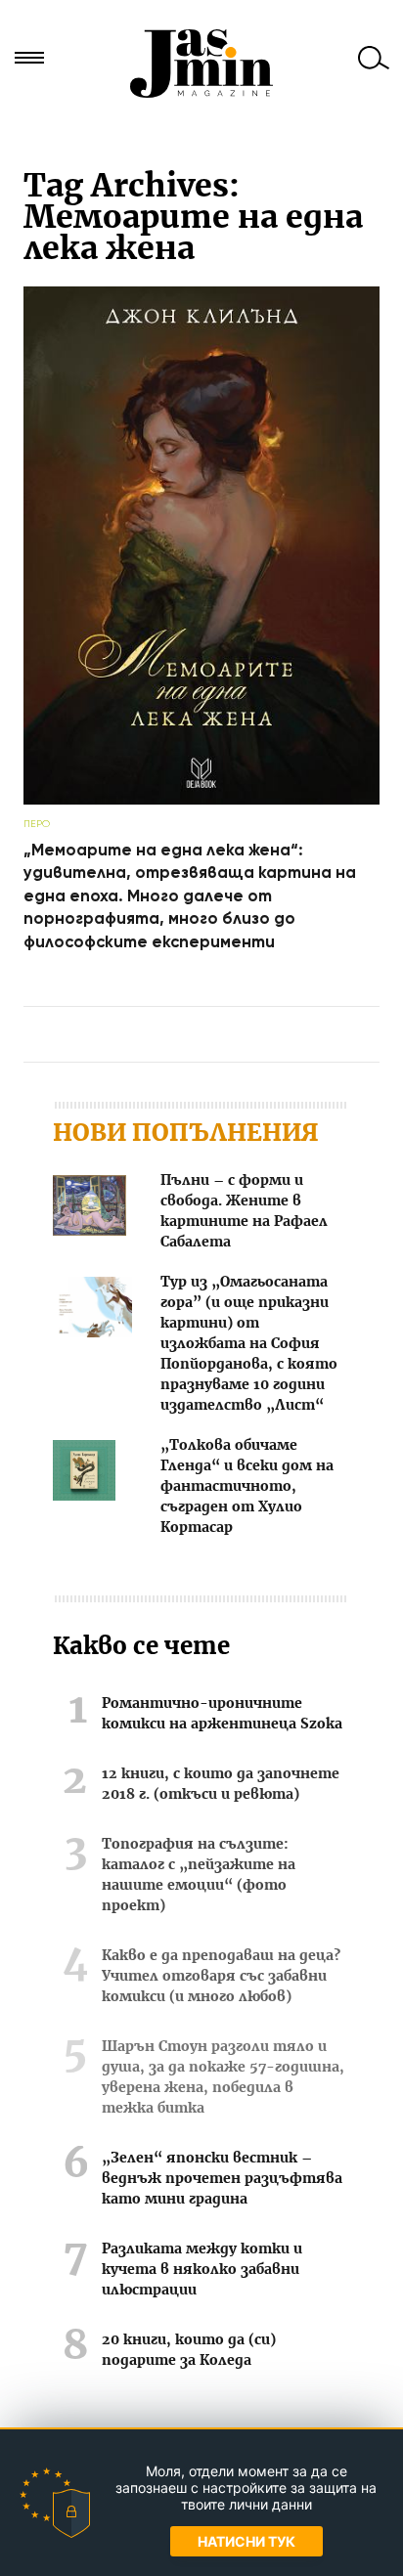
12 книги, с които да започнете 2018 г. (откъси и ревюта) (221, 1785)
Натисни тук (246, 2541)
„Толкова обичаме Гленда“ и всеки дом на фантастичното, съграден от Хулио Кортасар (247, 1487)
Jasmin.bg (201, 64)
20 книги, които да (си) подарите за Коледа (189, 2351)
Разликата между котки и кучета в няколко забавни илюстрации (202, 2270)
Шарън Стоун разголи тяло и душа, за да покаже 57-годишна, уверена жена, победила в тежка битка (223, 2078)
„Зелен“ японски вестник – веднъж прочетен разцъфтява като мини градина (222, 2179)
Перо (37, 824)
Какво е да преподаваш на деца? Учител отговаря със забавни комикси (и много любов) (221, 1977)
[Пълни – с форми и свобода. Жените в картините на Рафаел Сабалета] (90, 1209)
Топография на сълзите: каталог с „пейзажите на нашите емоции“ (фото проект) (199, 1876)
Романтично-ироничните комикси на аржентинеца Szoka (222, 1714)
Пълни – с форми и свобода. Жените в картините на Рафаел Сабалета (244, 1212)
